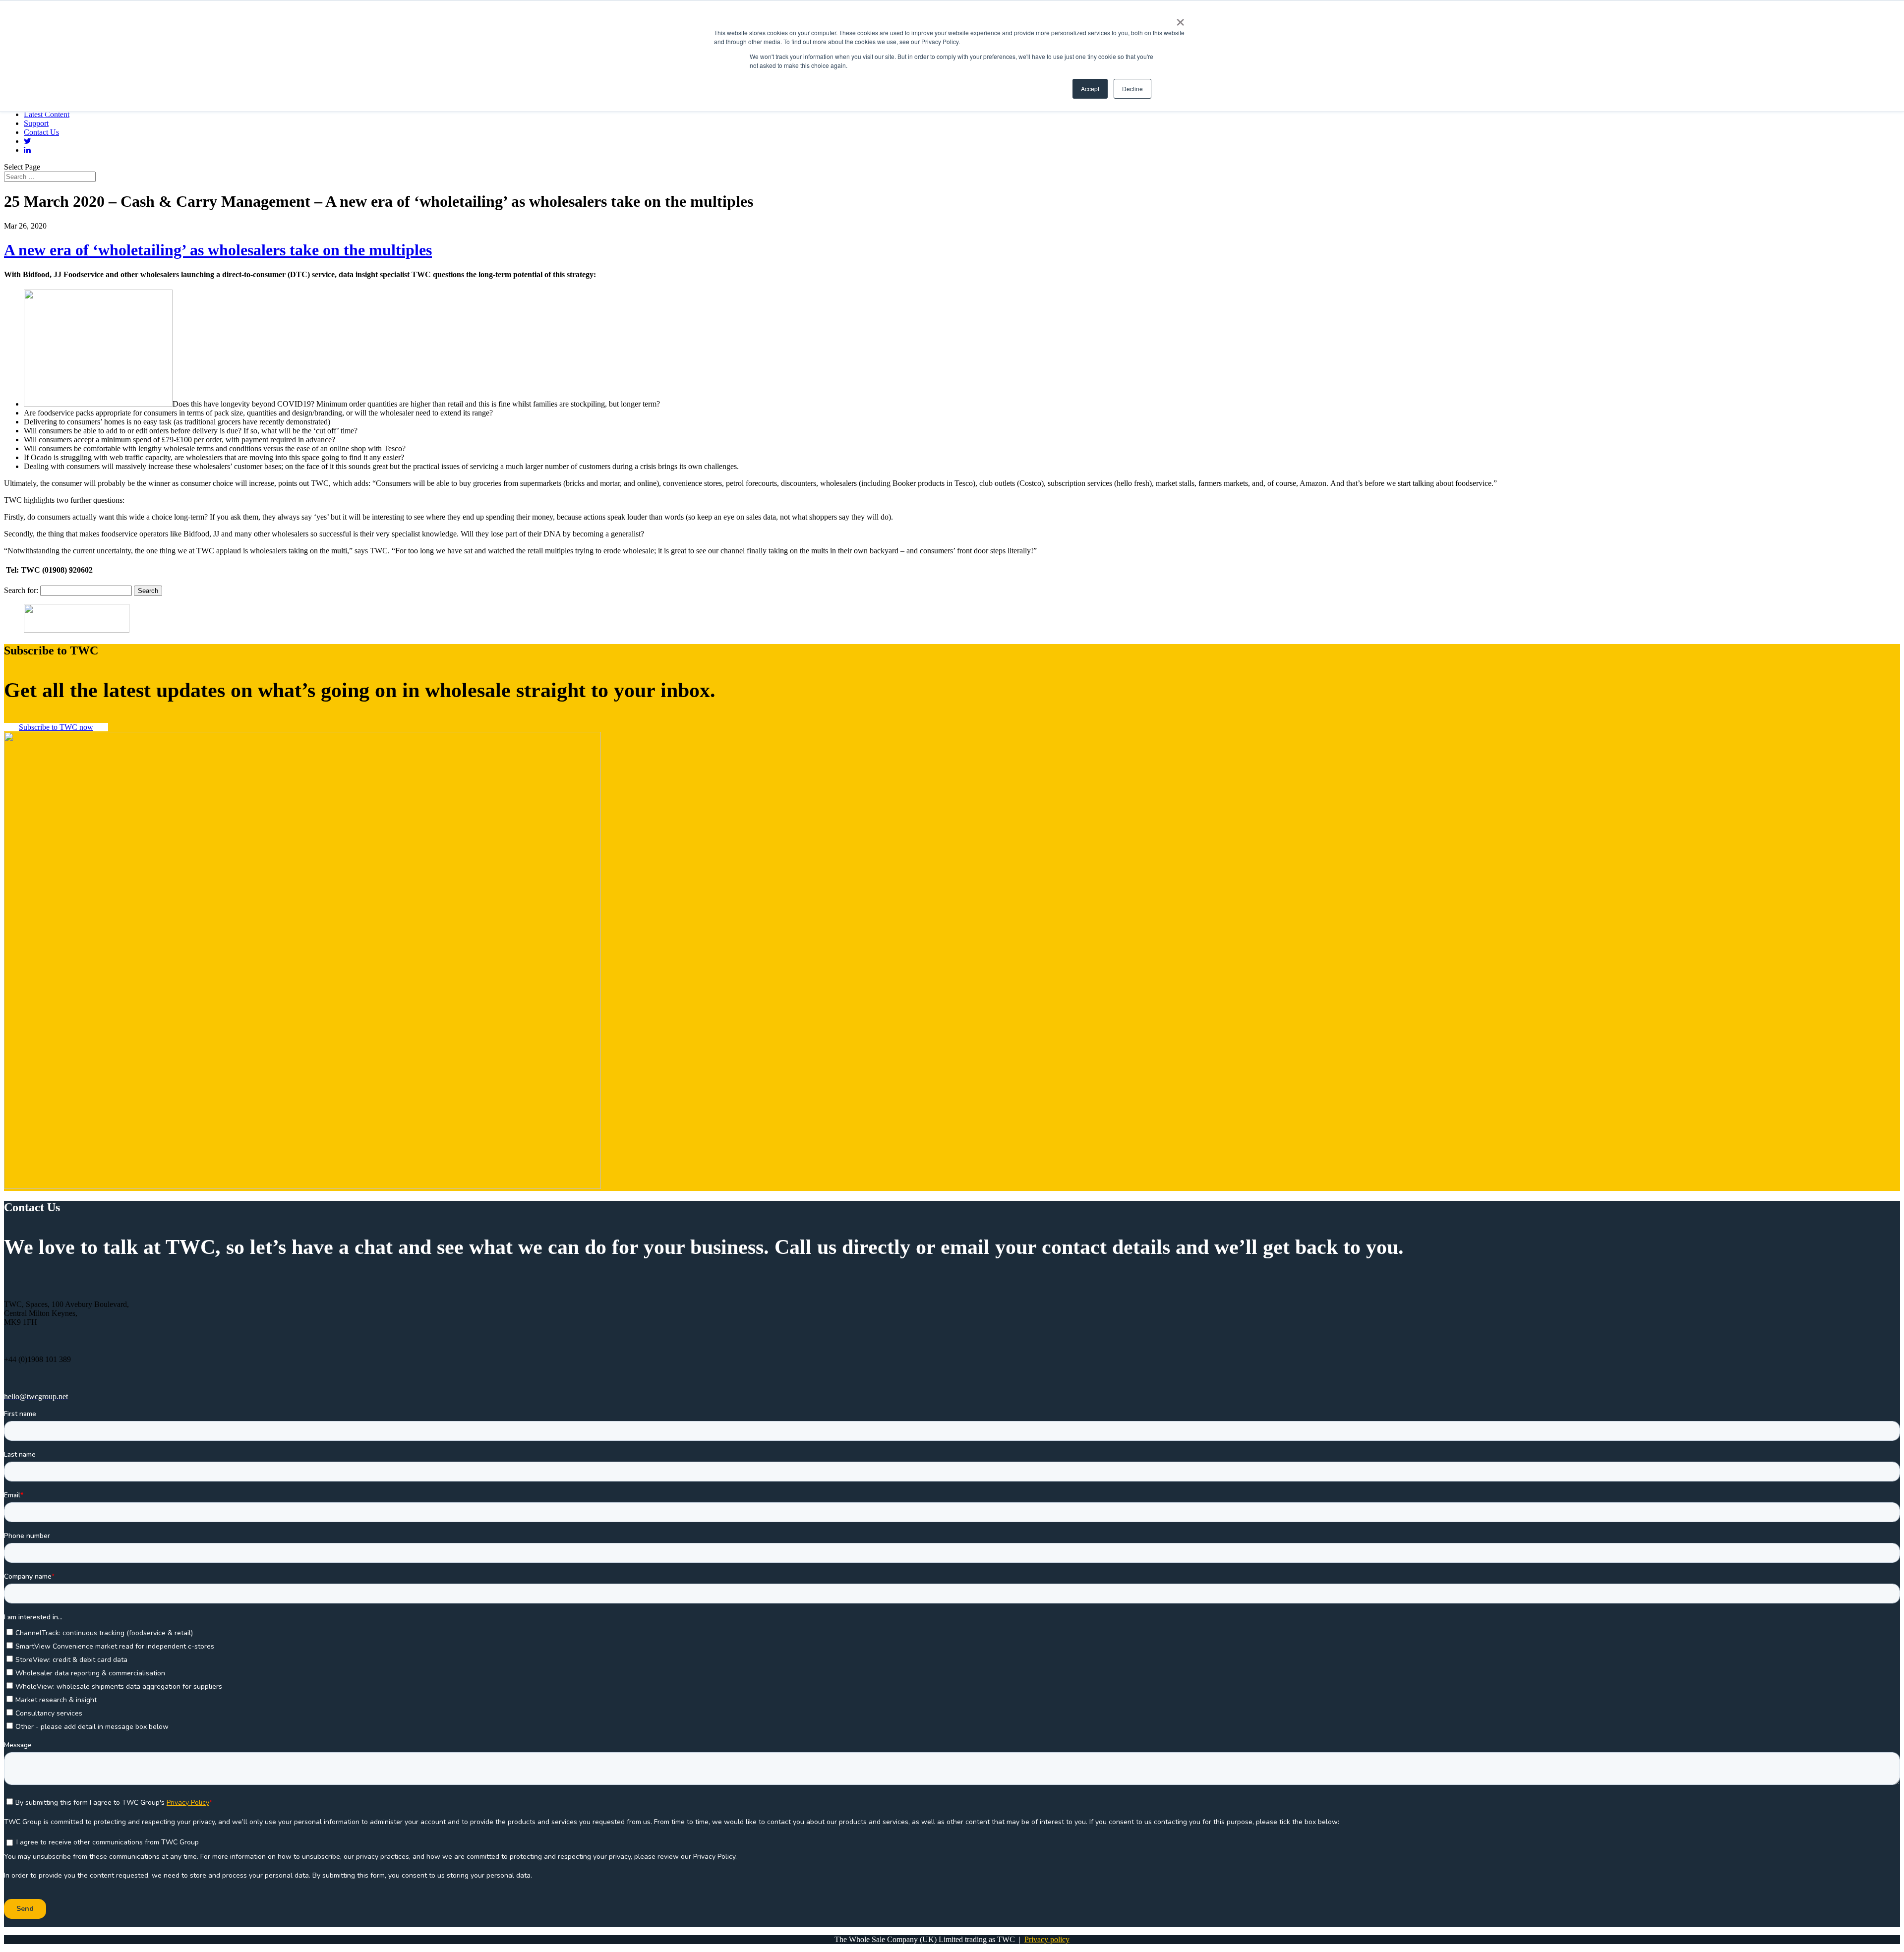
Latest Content (47, 114)
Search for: (21, 590)
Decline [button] (1132, 89)
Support (36, 123)
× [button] (1180, 19)
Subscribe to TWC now (56, 727)
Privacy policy (1047, 1939)
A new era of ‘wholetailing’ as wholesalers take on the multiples (218, 250)
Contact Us (41, 132)
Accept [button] (1090, 89)
